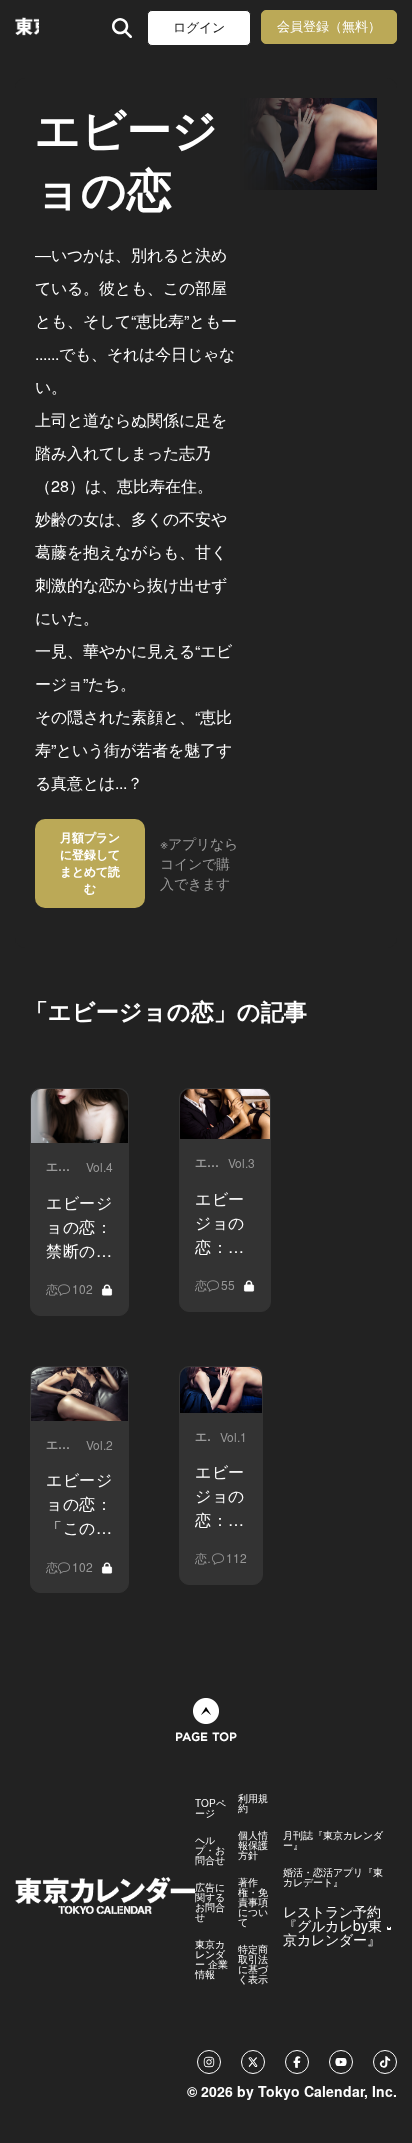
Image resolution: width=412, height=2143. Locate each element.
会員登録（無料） (329, 26)
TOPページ (210, 1808)
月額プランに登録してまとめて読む (90, 862)
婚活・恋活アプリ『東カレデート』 (333, 1877)
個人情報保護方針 (253, 1845)
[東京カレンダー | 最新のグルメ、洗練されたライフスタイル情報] (27, 27)
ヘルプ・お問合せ (210, 1850)
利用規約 (253, 1803)
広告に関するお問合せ (210, 1902)
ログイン (199, 27)
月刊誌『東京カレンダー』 (333, 1840)
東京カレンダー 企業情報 (211, 1959)
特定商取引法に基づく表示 (253, 1964)
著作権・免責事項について (253, 1902)
